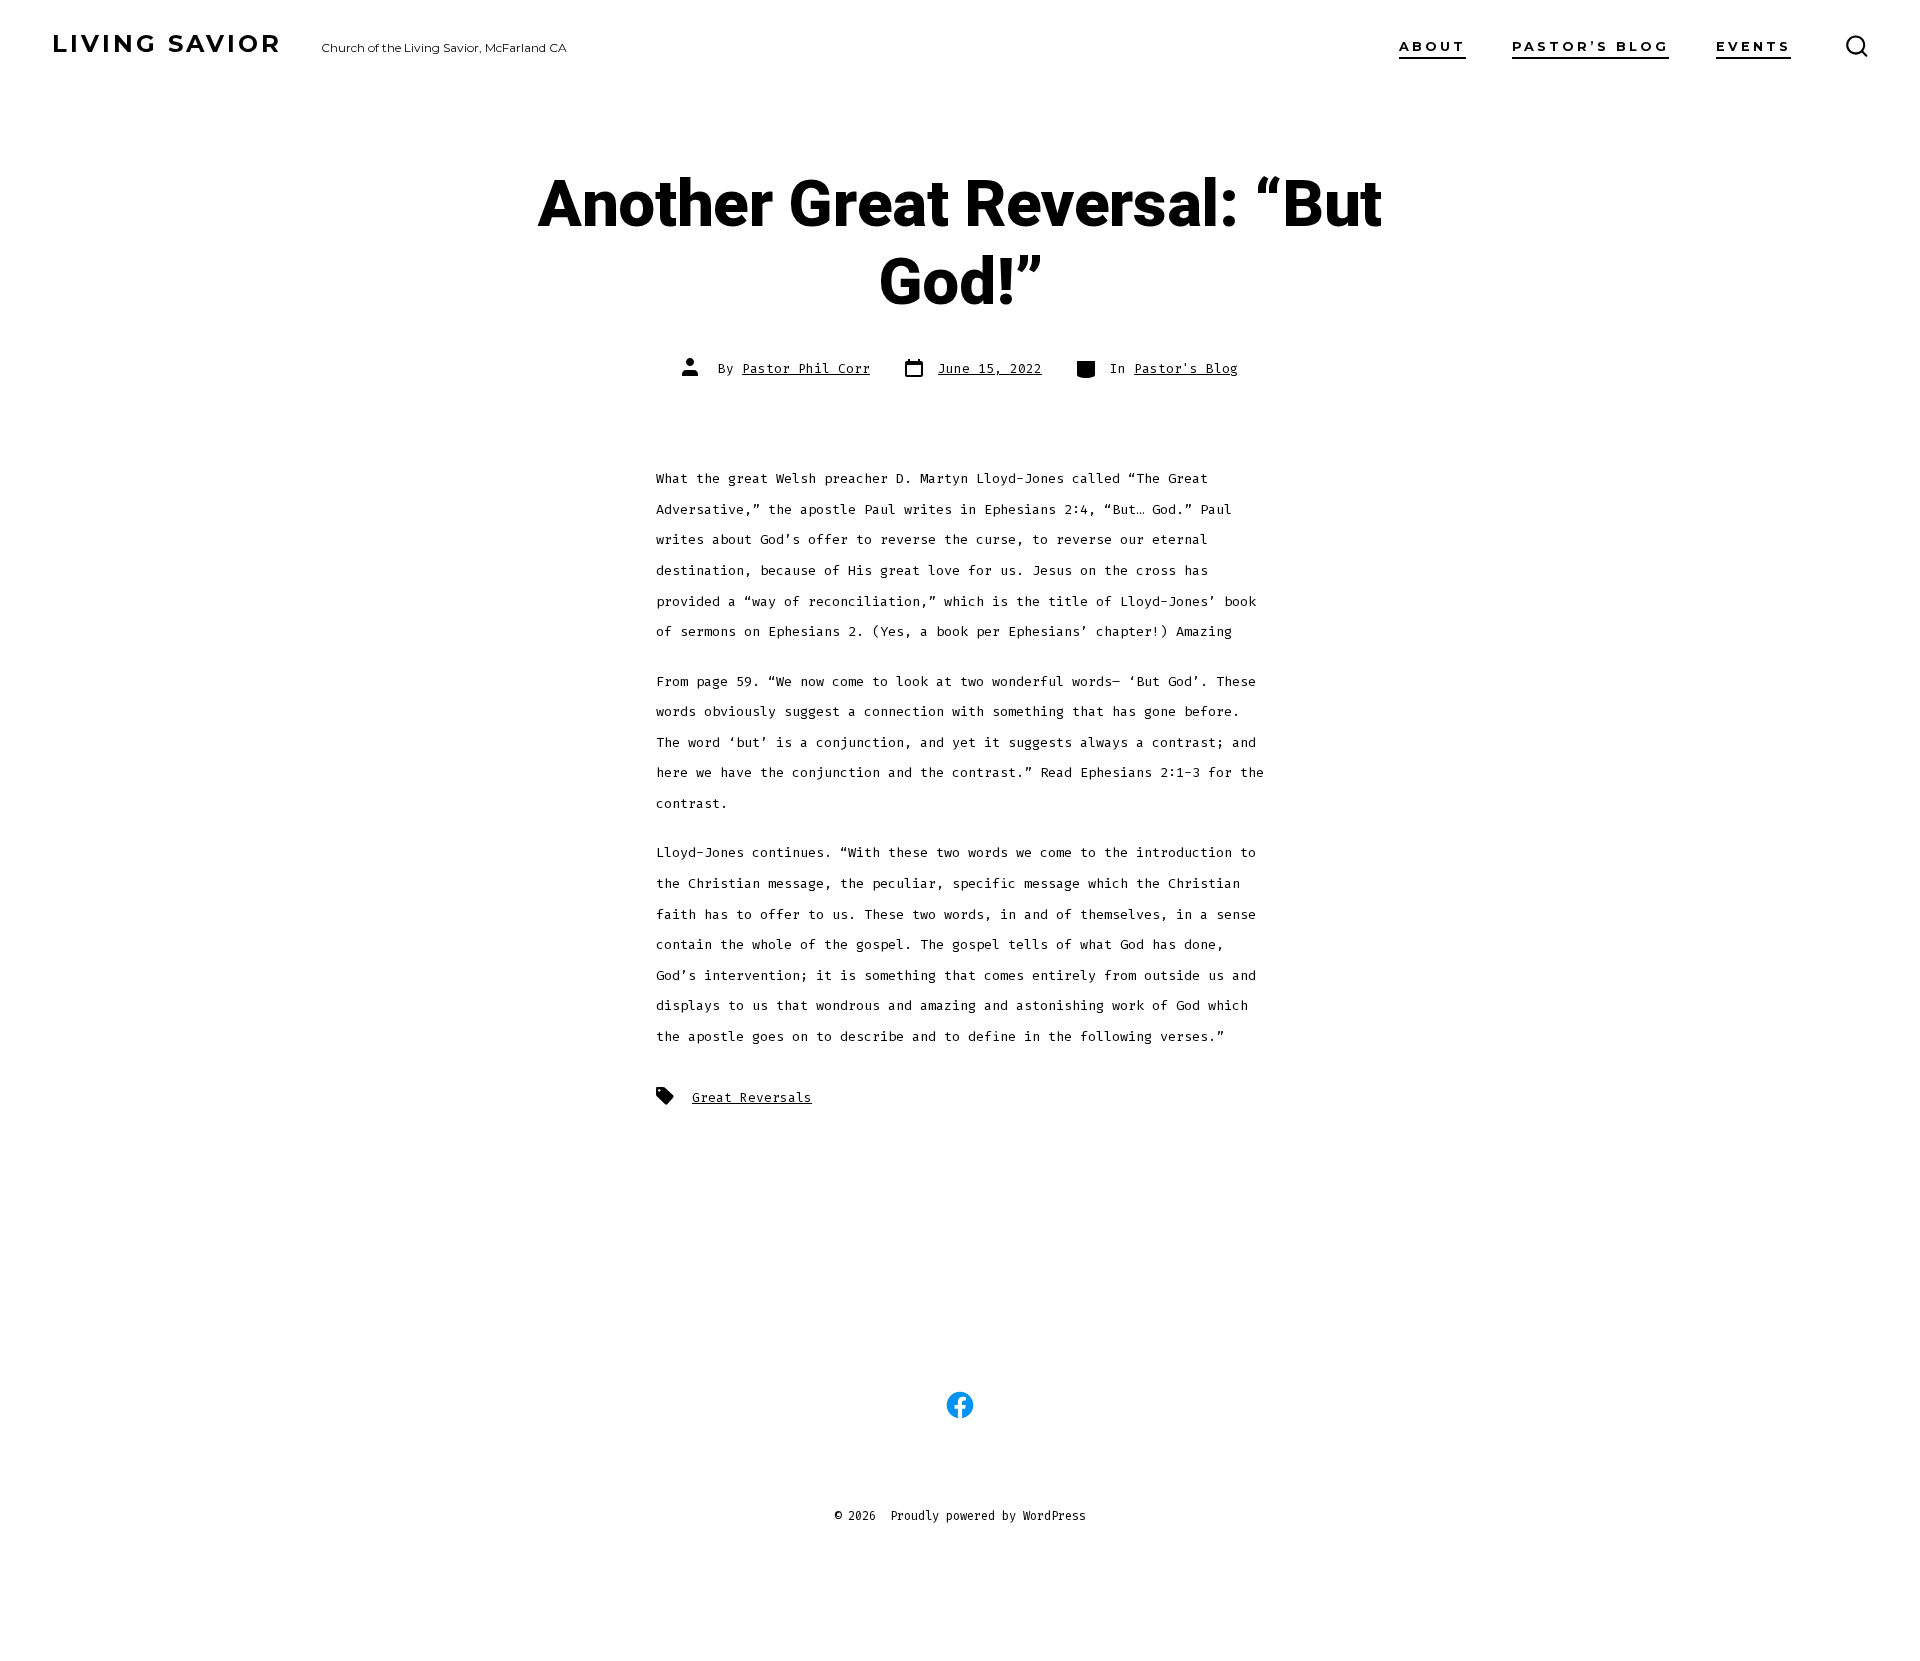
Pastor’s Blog (1590, 46)
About (1432, 46)
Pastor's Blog (1186, 368)
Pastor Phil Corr (806, 368)
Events (1753, 46)
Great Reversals (752, 1097)
